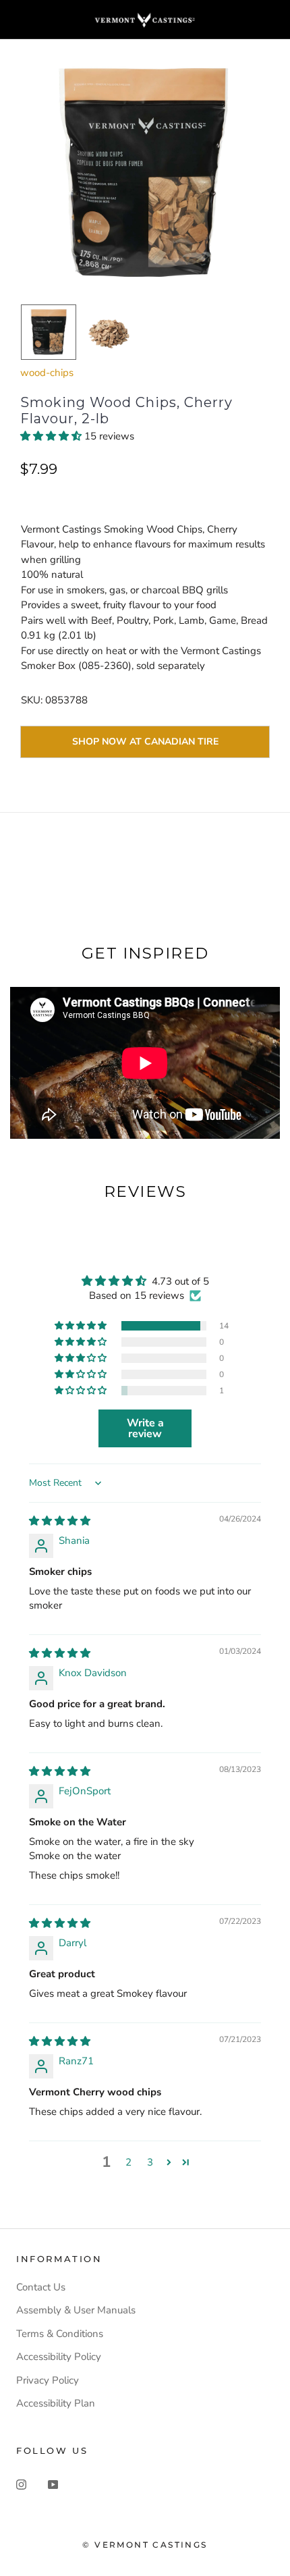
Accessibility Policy (59, 2357)
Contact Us (41, 2287)
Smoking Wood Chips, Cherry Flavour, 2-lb (126, 410)
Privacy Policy (48, 2380)
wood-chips (47, 373)
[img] (60, 1521)
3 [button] (150, 2162)
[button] (52, 436)
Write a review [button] (145, 1428)
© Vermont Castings (145, 2545)
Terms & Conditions (60, 2334)
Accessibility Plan (56, 2403)
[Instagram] (21, 2484)
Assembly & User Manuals (76, 2310)
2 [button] (128, 2162)
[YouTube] (53, 2484)
